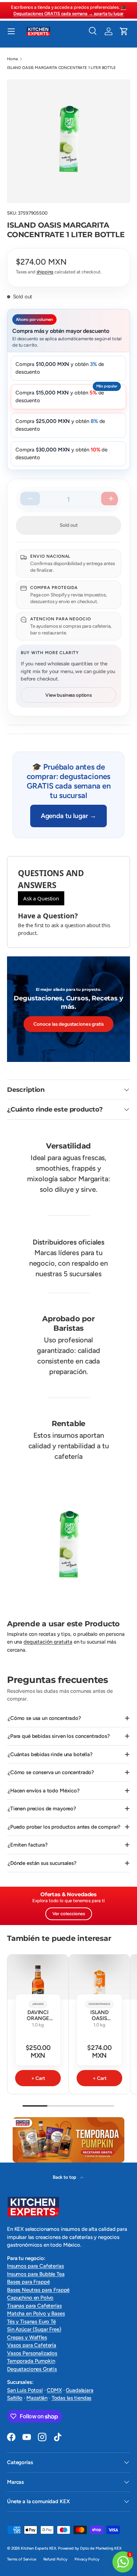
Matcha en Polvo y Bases (36, 2314)
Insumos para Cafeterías (35, 2266)
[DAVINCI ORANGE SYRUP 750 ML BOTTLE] (38, 1985)
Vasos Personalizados (32, 2353)
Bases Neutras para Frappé (38, 2290)
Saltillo (15, 2398)
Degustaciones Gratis (32, 2369)
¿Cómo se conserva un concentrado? (51, 1772)
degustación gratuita (48, 1642)
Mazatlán (37, 2398)
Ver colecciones (69, 1914)
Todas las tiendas (71, 2398)
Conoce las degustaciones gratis (68, 1024)
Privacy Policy (87, 2559)
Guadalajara (79, 2390)
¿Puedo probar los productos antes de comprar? (64, 1827)
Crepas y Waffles (27, 2337)
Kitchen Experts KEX (38, 2548)
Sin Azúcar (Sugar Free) (34, 2329)
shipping (45, 272)
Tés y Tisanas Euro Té (31, 2322)
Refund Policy (55, 2559)
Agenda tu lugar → (68, 816)
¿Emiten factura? (28, 1845)
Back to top (65, 2177)
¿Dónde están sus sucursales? (42, 1863)
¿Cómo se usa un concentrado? (44, 1718)
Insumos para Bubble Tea (36, 2274)
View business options (68, 695)
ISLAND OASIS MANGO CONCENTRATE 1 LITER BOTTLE (100, 2028)
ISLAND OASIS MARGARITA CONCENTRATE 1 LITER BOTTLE (61, 68)
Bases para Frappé (28, 2282)
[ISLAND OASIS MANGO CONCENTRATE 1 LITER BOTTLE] (99, 1985)
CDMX (54, 2390)
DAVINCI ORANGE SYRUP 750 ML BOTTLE (38, 2022)
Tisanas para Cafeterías (34, 2306)
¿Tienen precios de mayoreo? (42, 1809)
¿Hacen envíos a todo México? (44, 1791)
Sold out (69, 525)
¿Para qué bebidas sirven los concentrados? (59, 1736)
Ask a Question (41, 898)
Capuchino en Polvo (30, 2298)
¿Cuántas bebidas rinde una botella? (50, 1754)
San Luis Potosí (25, 2390)
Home (12, 59)
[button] (124, 31)
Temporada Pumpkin (31, 2361)
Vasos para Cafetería (32, 2345)
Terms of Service (22, 2559)
